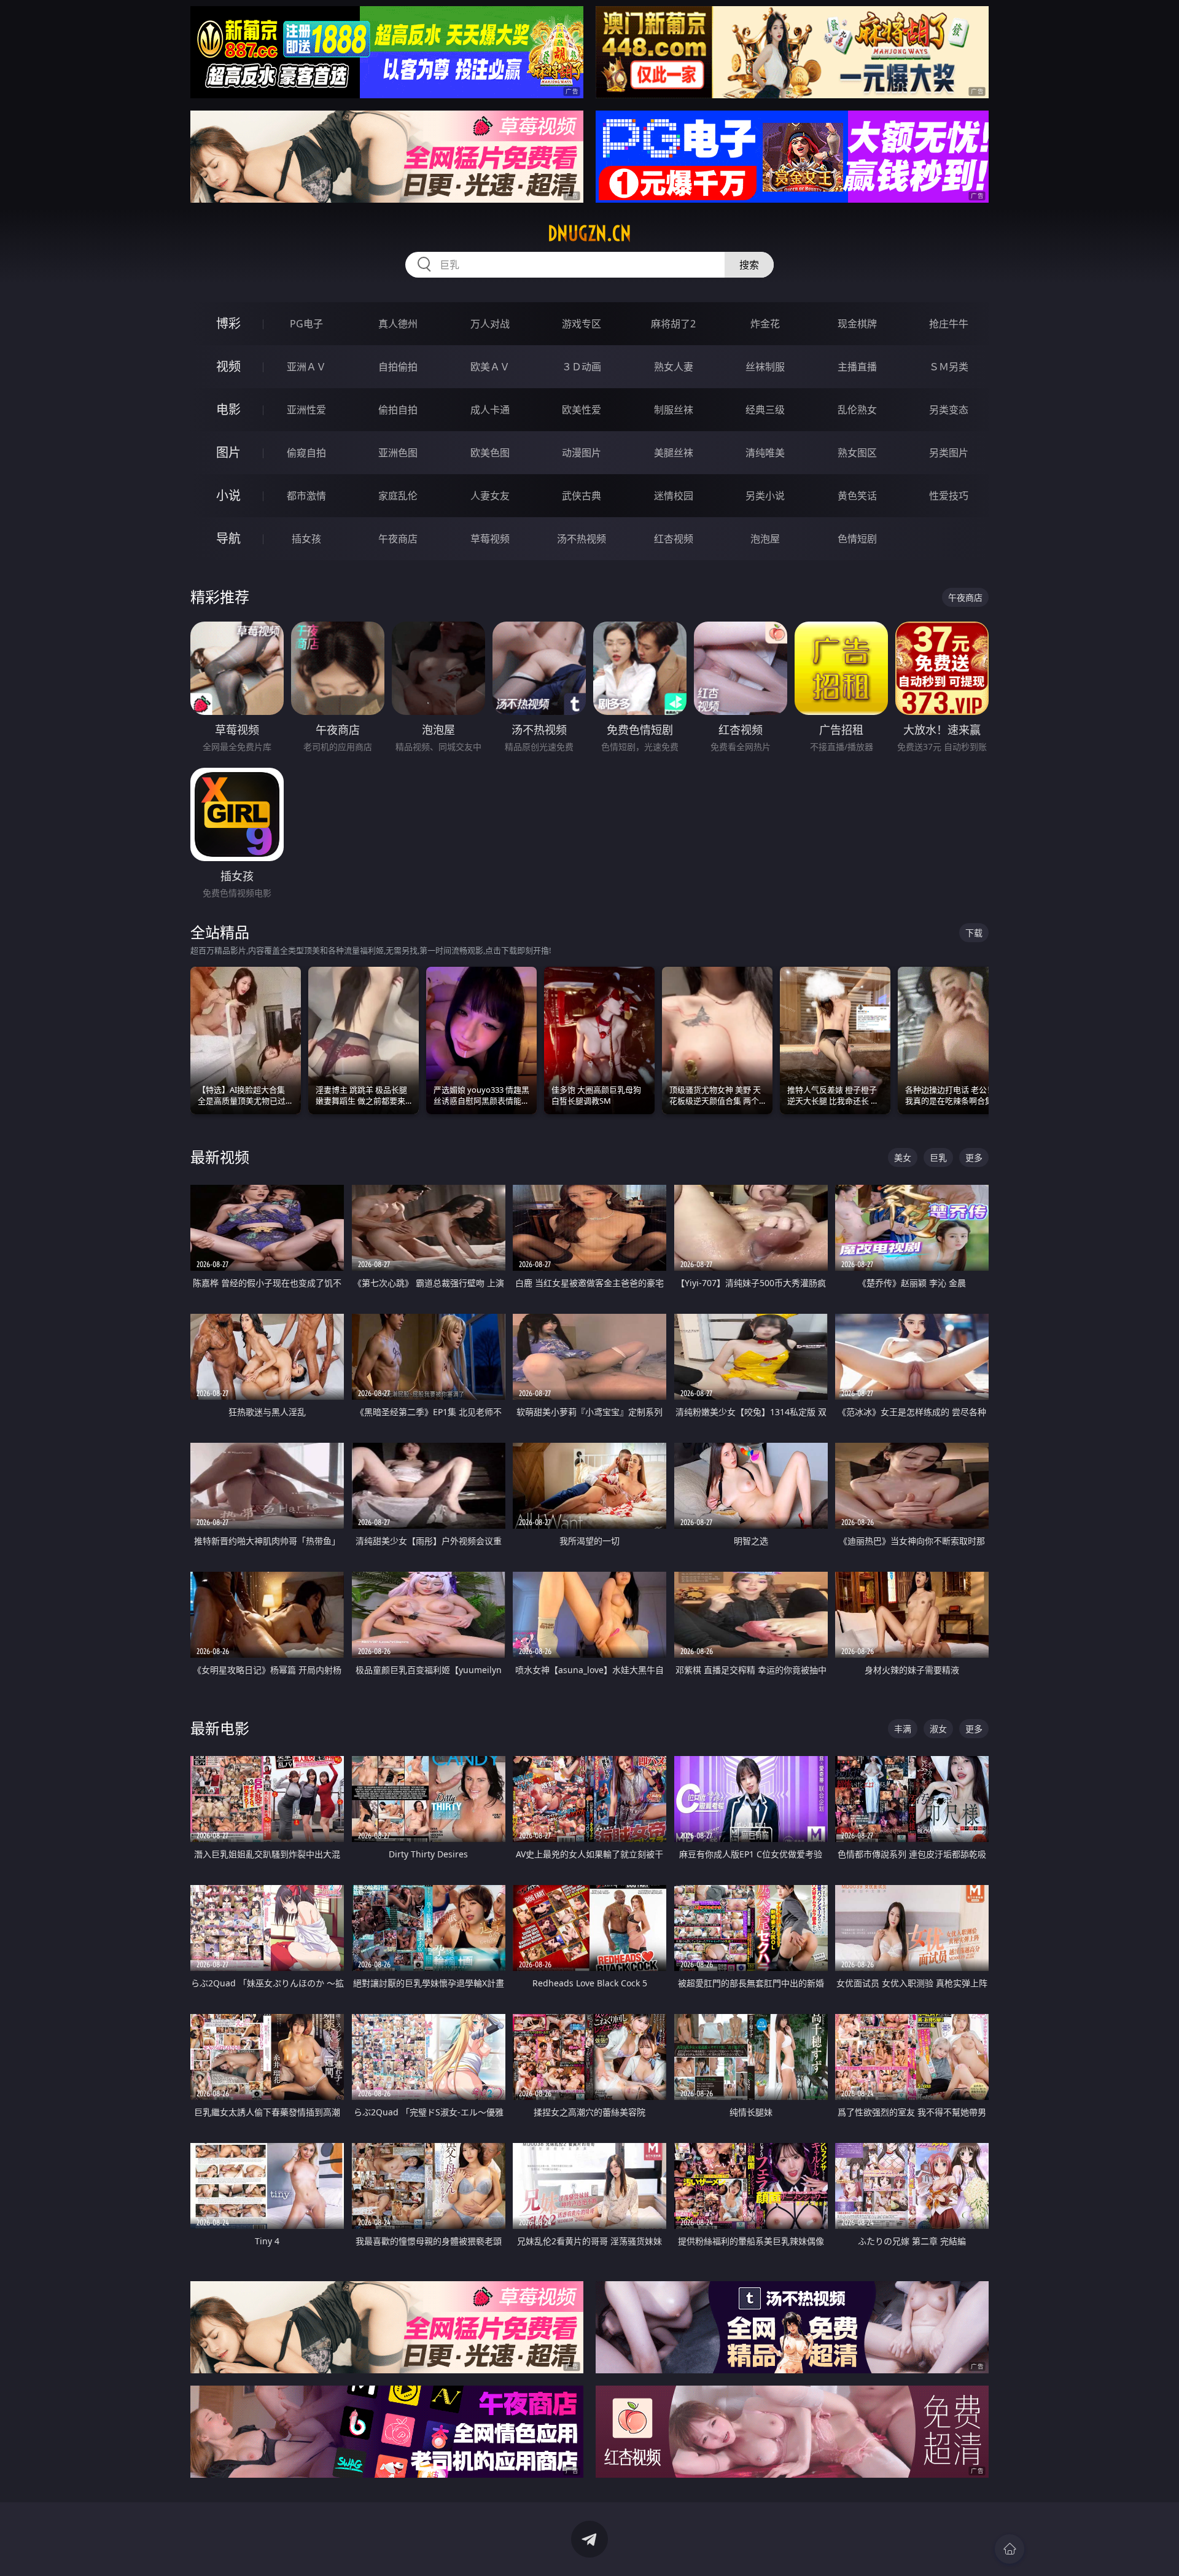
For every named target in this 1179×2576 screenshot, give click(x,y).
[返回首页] (1010, 2549)
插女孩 (306, 539)
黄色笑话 (857, 496)
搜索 (749, 265)
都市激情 (306, 496)
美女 (903, 1157)
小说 (228, 495)
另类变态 (949, 410)
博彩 (228, 323)
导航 (228, 538)
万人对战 (490, 324)
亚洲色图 (398, 453)
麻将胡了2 (673, 324)
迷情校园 (674, 496)
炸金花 (765, 324)
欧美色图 (490, 453)
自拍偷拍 (398, 367)
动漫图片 (582, 453)
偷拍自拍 (398, 410)
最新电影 (220, 1728)
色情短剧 (857, 539)
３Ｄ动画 (582, 367)
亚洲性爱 (306, 410)
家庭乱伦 (398, 496)
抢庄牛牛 (949, 324)
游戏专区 (582, 324)
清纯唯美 (765, 453)
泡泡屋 (765, 539)
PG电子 (306, 324)
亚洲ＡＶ (306, 367)
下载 (974, 933)
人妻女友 (490, 496)
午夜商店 (398, 539)
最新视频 (220, 1157)
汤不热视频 (582, 539)
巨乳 (938, 1157)
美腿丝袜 (674, 453)
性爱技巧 (949, 496)
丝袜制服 (765, 367)
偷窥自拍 (306, 453)
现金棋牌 (857, 324)
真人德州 (398, 324)
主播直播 (857, 367)
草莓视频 (490, 539)
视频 (228, 366)
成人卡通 (490, 410)
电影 (228, 409)
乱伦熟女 (857, 410)
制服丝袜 (674, 410)
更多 (974, 1157)
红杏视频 (674, 539)
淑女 (938, 1729)
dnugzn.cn (589, 233)
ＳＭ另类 (949, 367)
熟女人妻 (674, 367)
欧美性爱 (582, 410)
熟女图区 (857, 453)
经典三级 (765, 410)
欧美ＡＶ (490, 367)
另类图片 (949, 453)
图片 (228, 452)
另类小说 (765, 496)
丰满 (903, 1729)
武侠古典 (582, 496)
